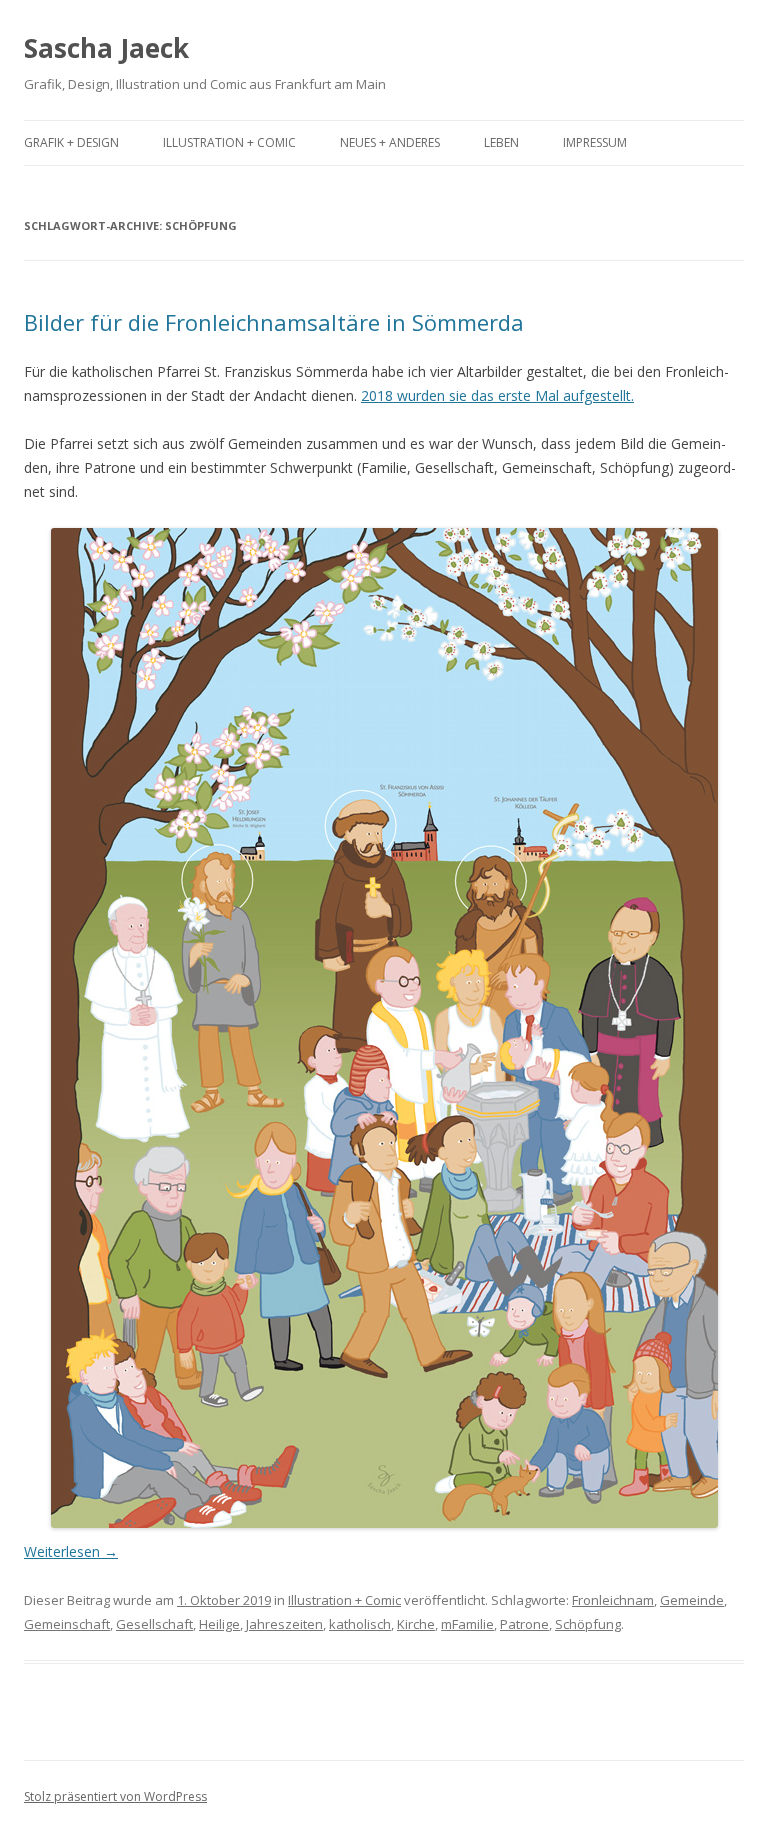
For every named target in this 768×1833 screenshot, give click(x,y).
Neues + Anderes (390, 142)
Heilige (219, 1624)
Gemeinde (692, 1600)
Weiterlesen (71, 1551)
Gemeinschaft (67, 1624)
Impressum (595, 142)
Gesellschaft (154, 1624)
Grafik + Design (71, 142)
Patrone (524, 1624)
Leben (501, 142)
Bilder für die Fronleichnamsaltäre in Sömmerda (274, 322)
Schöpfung (588, 1624)
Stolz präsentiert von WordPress (115, 1796)
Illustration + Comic (229, 142)
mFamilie (467, 1624)
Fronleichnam (613, 1600)
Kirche (416, 1624)
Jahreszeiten (284, 1624)
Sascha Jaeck (106, 48)
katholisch (360, 1624)
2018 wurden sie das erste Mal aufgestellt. (497, 395)
